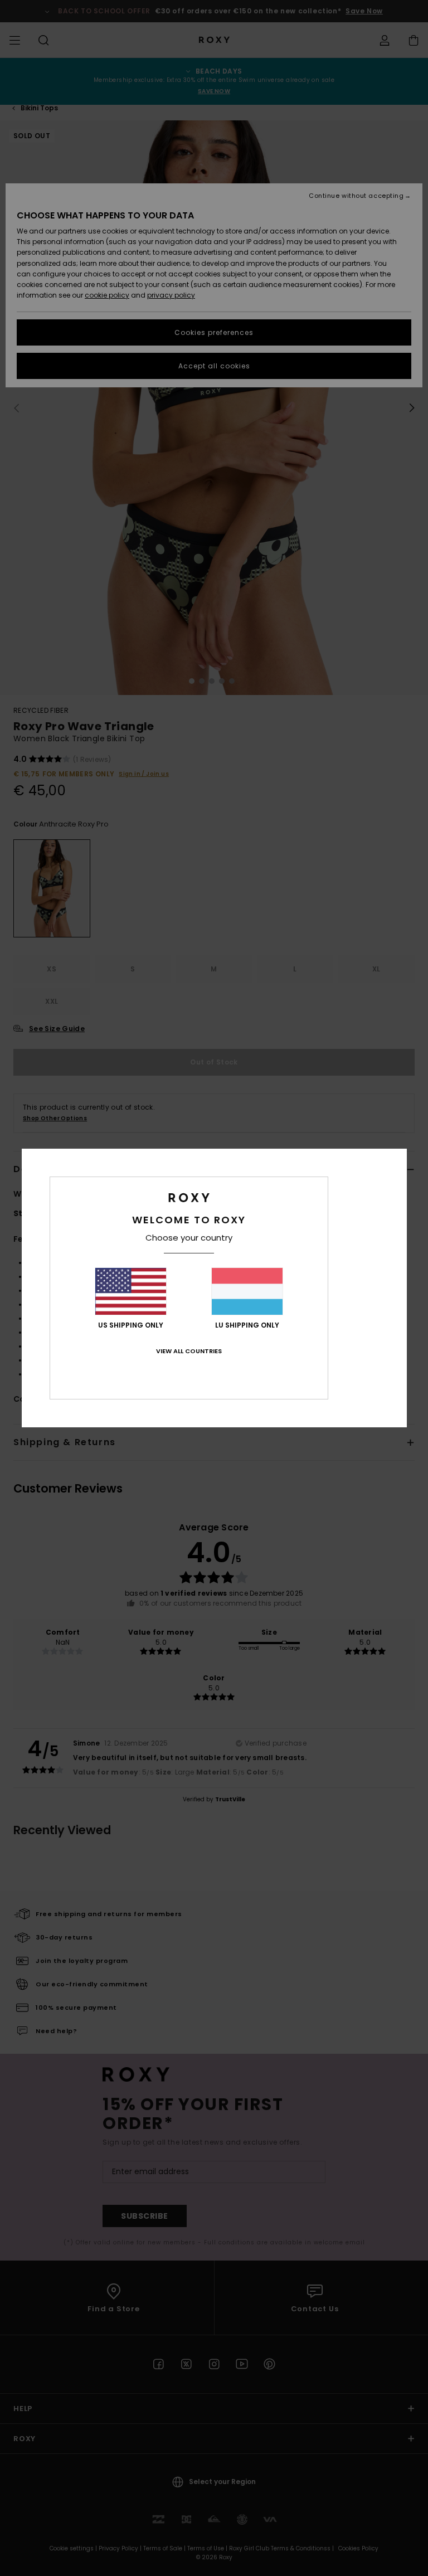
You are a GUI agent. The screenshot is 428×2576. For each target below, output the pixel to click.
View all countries (189, 1351)
